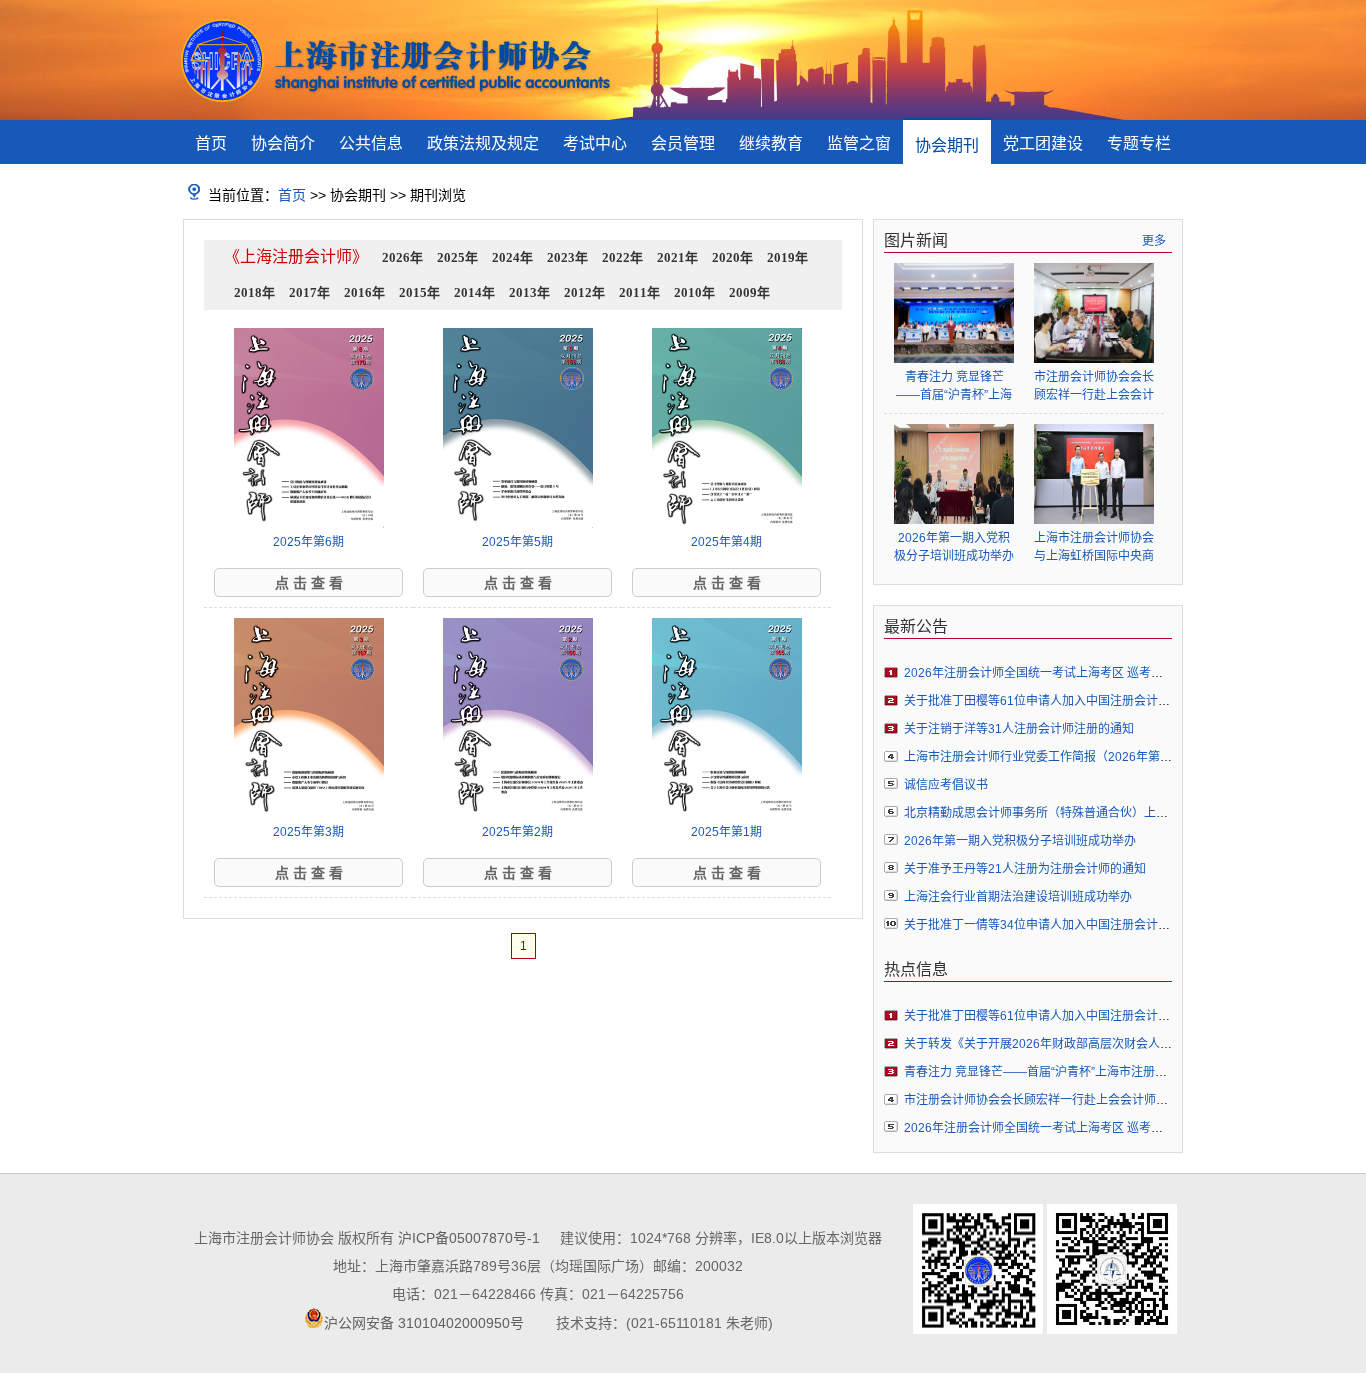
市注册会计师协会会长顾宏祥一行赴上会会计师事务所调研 (1094, 386)
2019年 (787, 257)
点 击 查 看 (309, 583)
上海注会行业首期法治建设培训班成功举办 (1018, 897)
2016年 (364, 292)
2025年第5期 (517, 542)
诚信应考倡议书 (946, 785)
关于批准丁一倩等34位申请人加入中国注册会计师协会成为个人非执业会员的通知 (1121, 925)
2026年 (402, 257)
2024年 (512, 257)
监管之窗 (859, 143)
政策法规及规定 (483, 143)
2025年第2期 (517, 832)
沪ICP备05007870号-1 (469, 1238)
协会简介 (283, 143)
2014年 (474, 292)
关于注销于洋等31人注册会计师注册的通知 (1019, 729)
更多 (1154, 241)
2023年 (567, 257)
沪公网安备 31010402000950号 (424, 1323)
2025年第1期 (726, 832)
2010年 (694, 292)
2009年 (749, 292)
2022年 (622, 257)
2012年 (584, 292)
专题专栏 (1139, 143)
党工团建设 (1043, 143)
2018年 (254, 292)
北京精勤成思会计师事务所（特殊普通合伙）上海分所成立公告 (1072, 813)
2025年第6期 (308, 542)
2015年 (419, 292)
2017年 (309, 292)
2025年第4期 (726, 542)
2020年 (732, 257)
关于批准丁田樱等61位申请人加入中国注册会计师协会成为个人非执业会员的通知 (1121, 701)
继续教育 (771, 143)
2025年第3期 (308, 832)
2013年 (529, 292)
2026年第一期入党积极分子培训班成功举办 (954, 547)
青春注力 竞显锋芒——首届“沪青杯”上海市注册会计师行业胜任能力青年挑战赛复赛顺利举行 (954, 386)
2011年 (639, 292)
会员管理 (683, 143)
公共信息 (371, 143)
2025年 (457, 257)
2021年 (677, 257)
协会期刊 (947, 145)
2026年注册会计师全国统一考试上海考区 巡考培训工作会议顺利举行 (1087, 673)
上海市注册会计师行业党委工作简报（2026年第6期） (1047, 757)
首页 (211, 143)
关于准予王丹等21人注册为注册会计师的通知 (1025, 869)
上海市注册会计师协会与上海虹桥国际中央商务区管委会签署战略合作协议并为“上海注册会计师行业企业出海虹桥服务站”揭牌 (1094, 547)
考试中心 (595, 143)
